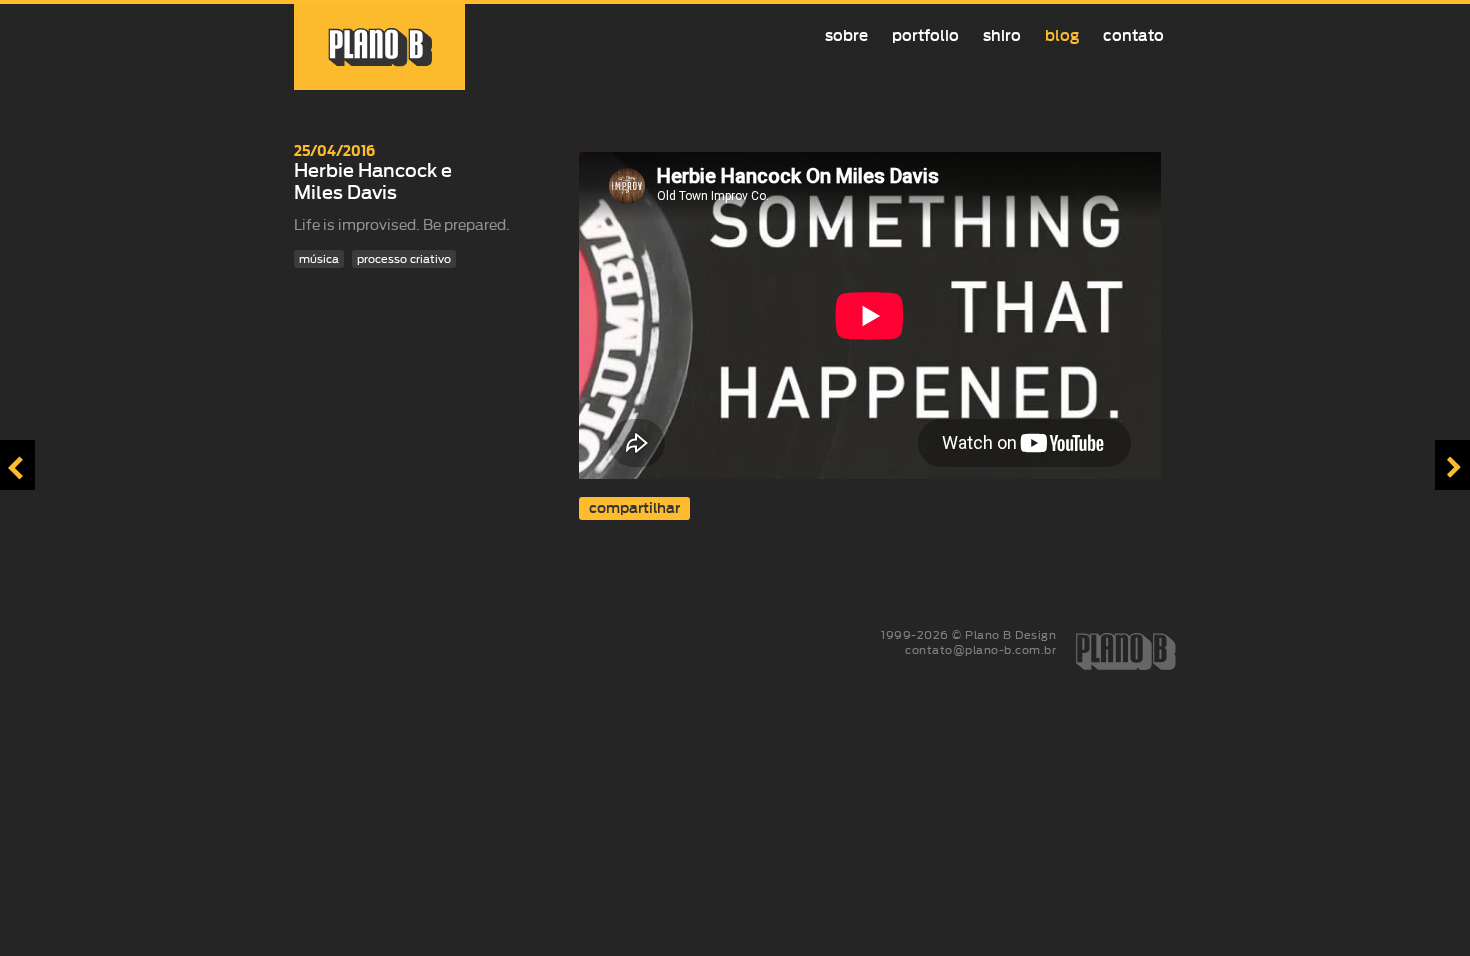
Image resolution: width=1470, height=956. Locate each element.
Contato (1133, 35)
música (319, 259)
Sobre (846, 35)
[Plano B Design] (379, 47)
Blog (1062, 35)
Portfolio (925, 35)
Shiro (1002, 35)
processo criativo (404, 259)
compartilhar (634, 508)
